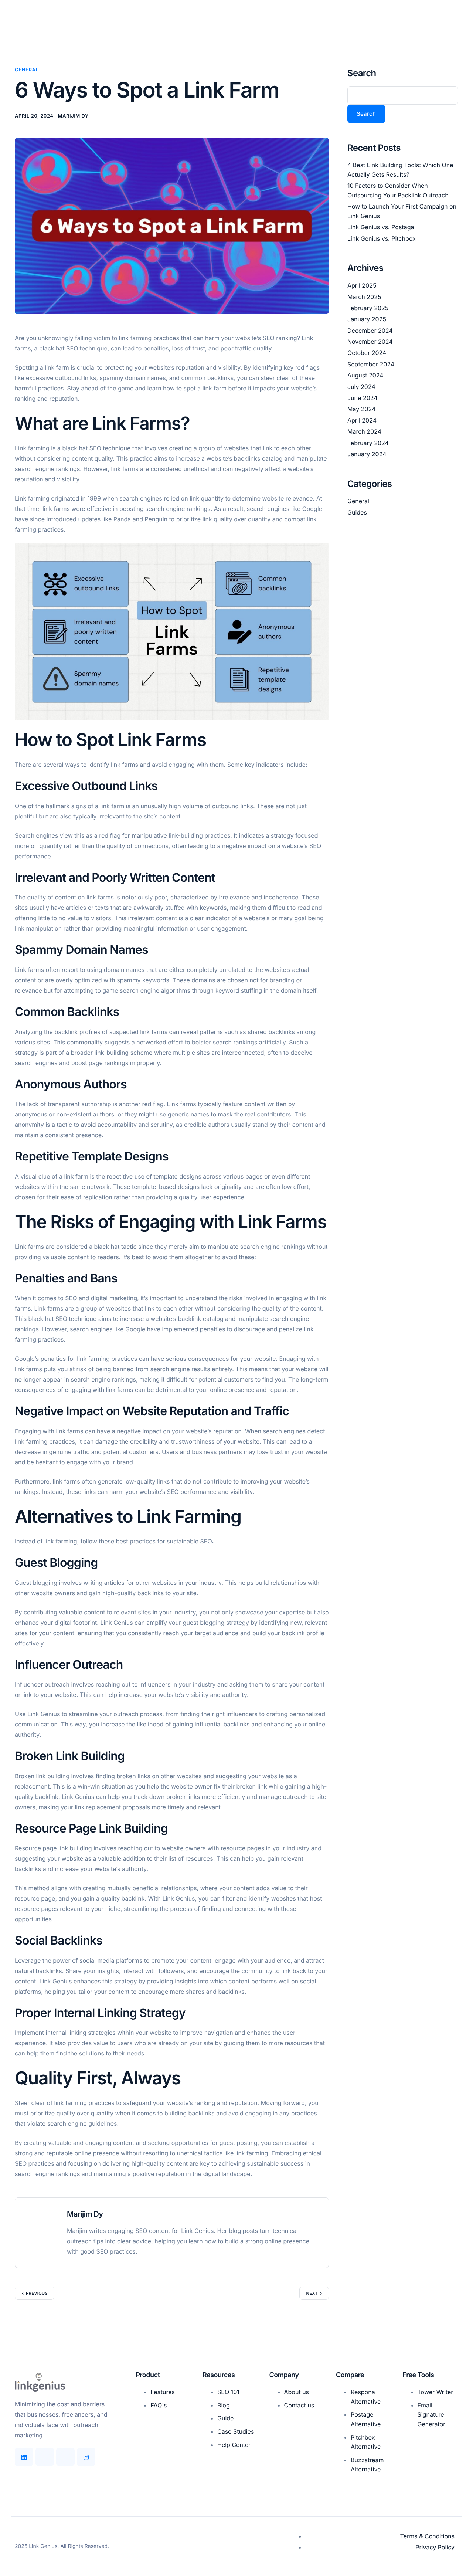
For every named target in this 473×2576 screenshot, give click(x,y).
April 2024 (362, 420)
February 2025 (368, 308)
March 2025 (364, 297)
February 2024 (368, 443)
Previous (37, 2293)
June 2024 (363, 398)
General (27, 70)
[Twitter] (65, 2457)
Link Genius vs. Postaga (381, 227)
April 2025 (362, 285)
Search (362, 73)
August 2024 (365, 375)
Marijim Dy (73, 116)
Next (312, 2293)
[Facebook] (45, 2457)
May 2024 (361, 409)
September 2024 (371, 364)
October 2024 (367, 353)
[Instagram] (86, 2457)
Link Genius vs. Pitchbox (382, 238)
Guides (357, 512)
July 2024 (361, 387)
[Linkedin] (24, 2457)
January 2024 (367, 454)
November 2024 (370, 342)
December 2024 (370, 331)
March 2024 (364, 431)
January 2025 (367, 319)
